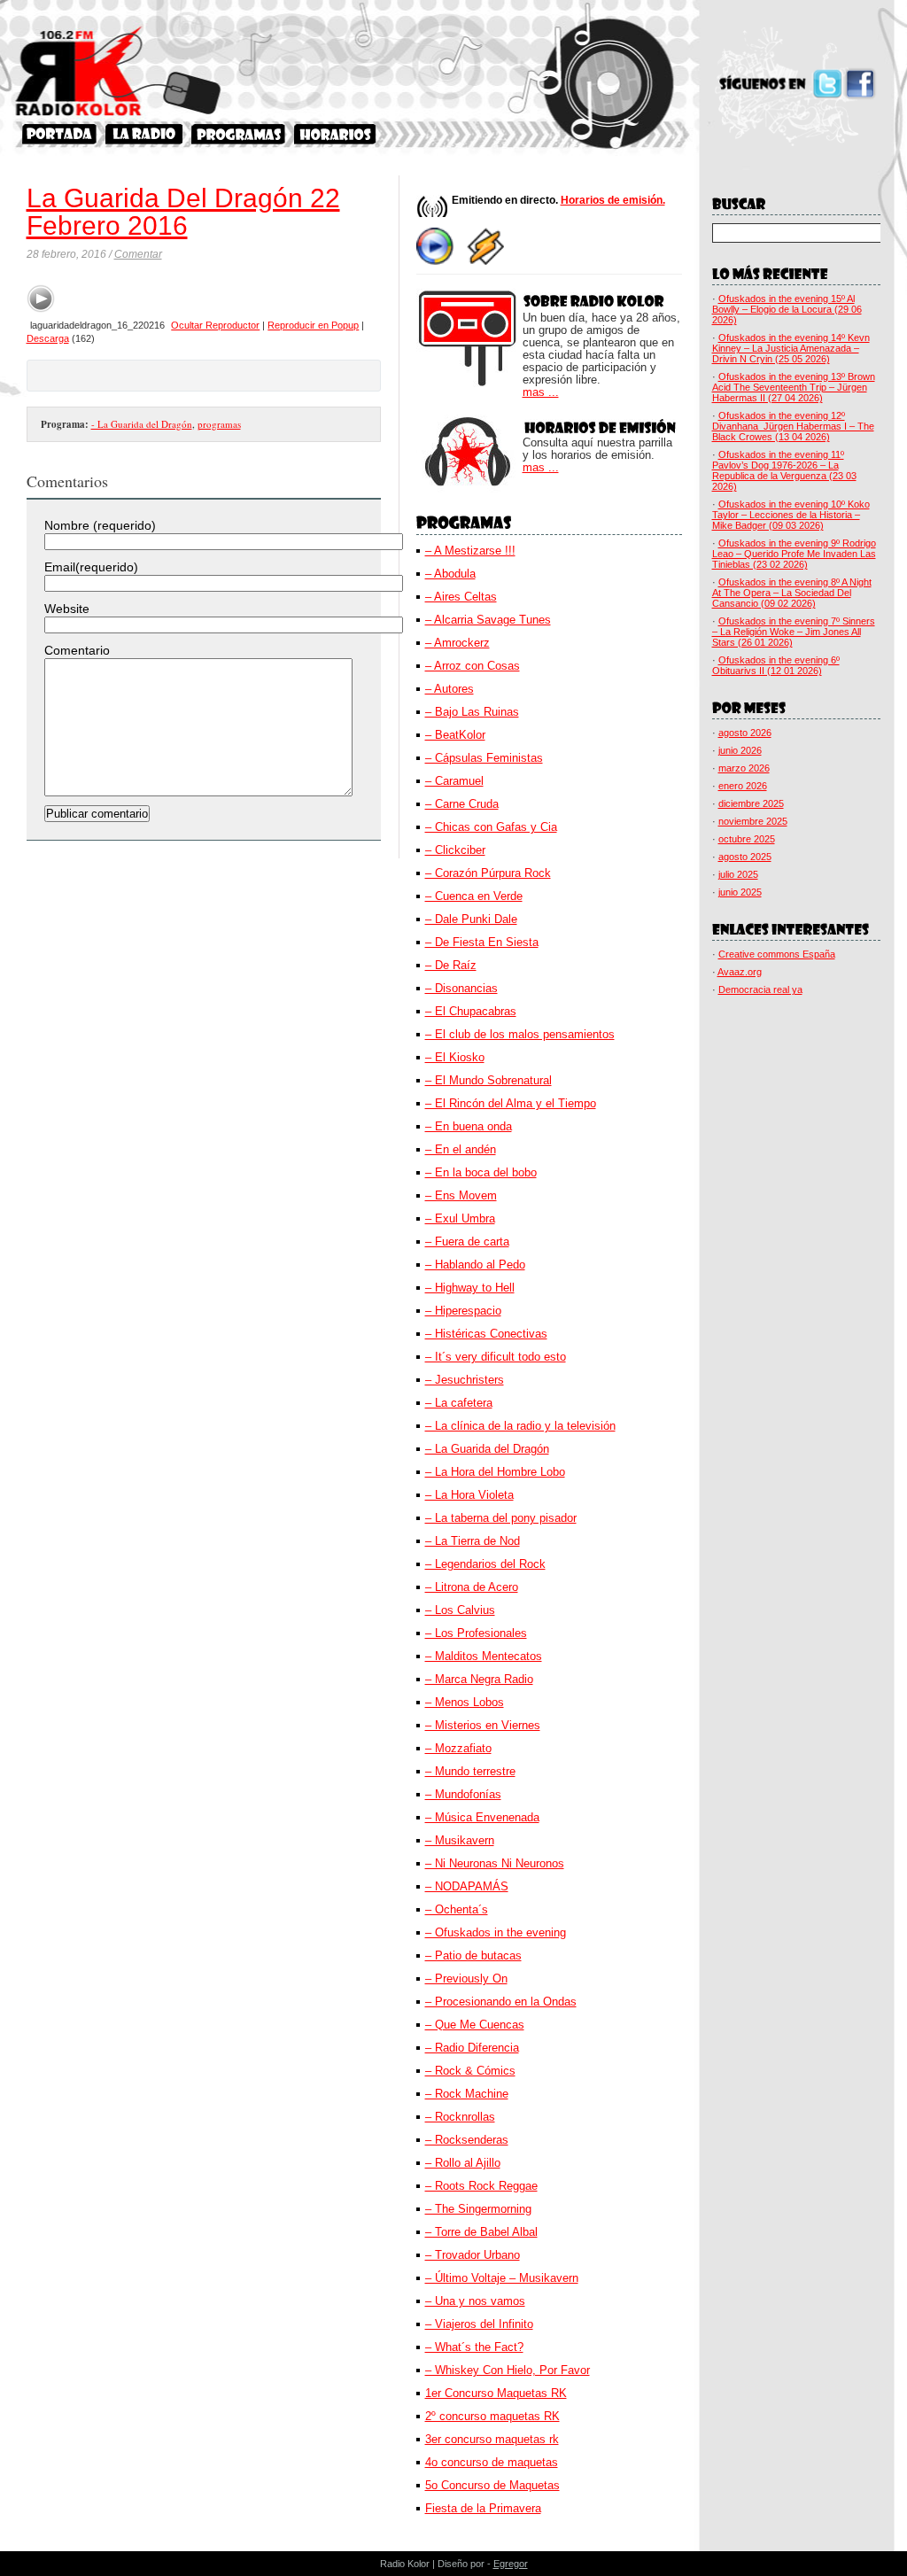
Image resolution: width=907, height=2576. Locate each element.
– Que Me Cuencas (475, 2025)
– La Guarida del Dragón (487, 1449)
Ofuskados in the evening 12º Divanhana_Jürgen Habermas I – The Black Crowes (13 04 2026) (793, 426)
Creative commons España (777, 954)
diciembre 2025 (751, 803)
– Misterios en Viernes (483, 1725)
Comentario (77, 650)
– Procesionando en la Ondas (501, 2002)
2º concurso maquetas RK (492, 2416)
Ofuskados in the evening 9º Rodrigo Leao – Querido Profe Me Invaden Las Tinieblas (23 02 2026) (794, 554)
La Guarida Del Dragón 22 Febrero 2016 (183, 212)
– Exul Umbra (460, 1218)
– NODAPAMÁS (467, 1886)
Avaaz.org (740, 972)
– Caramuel (454, 781)
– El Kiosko (455, 1057)
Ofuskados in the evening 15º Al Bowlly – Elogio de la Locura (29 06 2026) (787, 309)
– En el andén (461, 1149)
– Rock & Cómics (470, 2071)
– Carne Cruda (462, 804)
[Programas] (238, 134)
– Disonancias (461, 988)
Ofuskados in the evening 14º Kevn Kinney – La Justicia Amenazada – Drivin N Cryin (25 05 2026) (791, 348)
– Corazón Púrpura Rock (488, 873)
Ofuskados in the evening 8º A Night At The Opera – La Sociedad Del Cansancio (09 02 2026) (792, 593)
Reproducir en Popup (313, 325)
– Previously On (466, 1979)
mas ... (541, 392)
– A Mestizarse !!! (470, 551)
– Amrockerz (457, 643)
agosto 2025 (745, 857)
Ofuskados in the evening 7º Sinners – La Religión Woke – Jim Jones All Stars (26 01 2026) (794, 632)
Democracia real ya (760, 989)
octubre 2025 (747, 839)
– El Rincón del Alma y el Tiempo (511, 1103)
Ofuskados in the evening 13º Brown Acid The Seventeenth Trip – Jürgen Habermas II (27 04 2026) (794, 387)
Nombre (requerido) (100, 525)
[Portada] (59, 134)
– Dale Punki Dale (471, 919)
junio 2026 (740, 750)
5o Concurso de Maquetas (492, 2485)
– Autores (450, 689)
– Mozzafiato (458, 1748)
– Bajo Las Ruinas (472, 712)
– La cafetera (459, 1403)
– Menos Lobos (465, 1702)
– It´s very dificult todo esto (496, 1357)
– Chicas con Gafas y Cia (491, 827)
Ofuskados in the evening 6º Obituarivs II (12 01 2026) (776, 665)
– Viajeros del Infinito (479, 2324)
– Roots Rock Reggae (481, 2186)
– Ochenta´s (457, 1909)
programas (219, 424)
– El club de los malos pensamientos (520, 1034)
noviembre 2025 (753, 821)
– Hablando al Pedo (475, 1265)
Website (67, 609)
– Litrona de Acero (472, 1587)
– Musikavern (460, 1840)
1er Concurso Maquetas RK (496, 2393)
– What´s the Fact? (474, 2347)
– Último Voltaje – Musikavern (502, 2278)
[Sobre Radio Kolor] (144, 134)
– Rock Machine (467, 2094)
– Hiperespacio (463, 1311)
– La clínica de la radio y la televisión (520, 1426)
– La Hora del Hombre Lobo (495, 1472)
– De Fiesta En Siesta (482, 942)
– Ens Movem (461, 1195)
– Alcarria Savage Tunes (488, 620)
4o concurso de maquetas (492, 2462)
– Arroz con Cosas (473, 666)
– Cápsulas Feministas (484, 758)
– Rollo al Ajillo (463, 2163)
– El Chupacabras (471, 1011)
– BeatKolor (455, 735)
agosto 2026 (745, 733)
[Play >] (41, 299)
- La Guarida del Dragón (142, 424)
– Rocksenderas (467, 2140)
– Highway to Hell (470, 1288)
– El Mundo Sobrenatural (488, 1080)
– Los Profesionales (476, 1633)
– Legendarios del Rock (485, 1564)
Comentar (138, 254)
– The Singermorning (478, 2209)
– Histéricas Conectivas (486, 1334)
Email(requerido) (91, 567)
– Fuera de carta (467, 1241)
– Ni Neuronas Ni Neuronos (495, 1863)
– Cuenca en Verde (474, 896)
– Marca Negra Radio (479, 1679)
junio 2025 (740, 892)
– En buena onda (469, 1126)
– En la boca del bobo (481, 1172)
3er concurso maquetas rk (492, 2439)
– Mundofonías (463, 1794)
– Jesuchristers (465, 1380)
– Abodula (450, 574)
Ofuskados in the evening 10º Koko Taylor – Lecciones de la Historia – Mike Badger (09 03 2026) (791, 515)
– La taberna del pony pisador (501, 1518)
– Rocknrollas (460, 2117)
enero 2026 (743, 786)
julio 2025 (738, 874)
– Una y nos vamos (475, 2301)
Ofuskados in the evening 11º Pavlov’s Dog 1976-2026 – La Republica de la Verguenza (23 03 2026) (784, 470)
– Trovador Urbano (473, 2255)
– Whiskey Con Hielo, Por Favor (508, 2370)
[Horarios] (335, 134)
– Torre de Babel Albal (481, 2232)
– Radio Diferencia (472, 2048)
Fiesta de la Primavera (483, 2508)
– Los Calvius (460, 1610)
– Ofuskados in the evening (496, 1932)
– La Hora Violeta (469, 1495)
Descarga (48, 338)
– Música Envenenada (482, 1817)
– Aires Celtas (461, 597)
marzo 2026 (744, 768)
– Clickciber (455, 850)
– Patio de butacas (473, 1955)
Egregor (511, 2564)
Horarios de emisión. (613, 200)
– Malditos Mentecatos (484, 1656)
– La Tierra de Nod (473, 1541)
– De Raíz (451, 965)
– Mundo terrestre (470, 1771)
